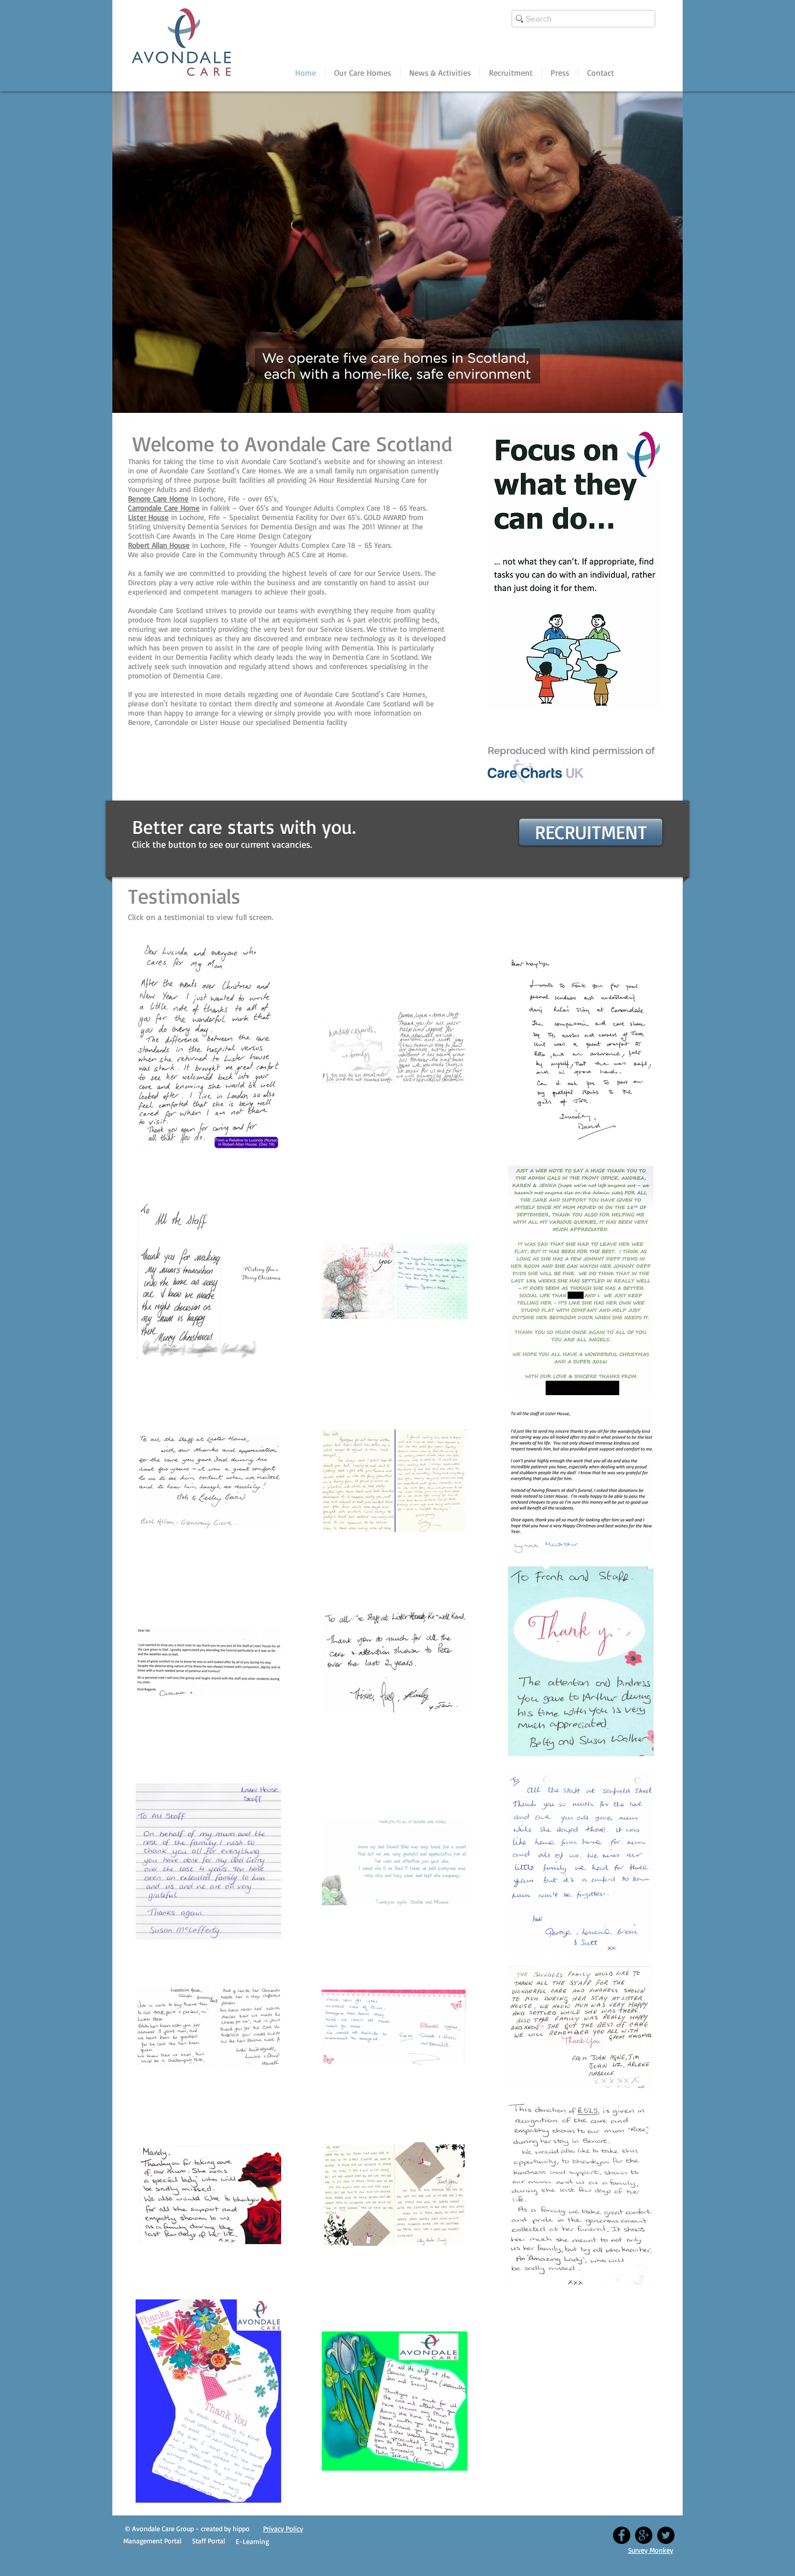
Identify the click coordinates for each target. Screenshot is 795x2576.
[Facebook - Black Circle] (622, 2523)
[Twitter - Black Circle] (666, 2523)
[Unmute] (147, 397)
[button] (363, 72)
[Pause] (127, 397)
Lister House (148, 517)
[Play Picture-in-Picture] (647, 397)
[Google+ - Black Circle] (644, 2523)
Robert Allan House (159, 545)
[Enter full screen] (667, 397)
